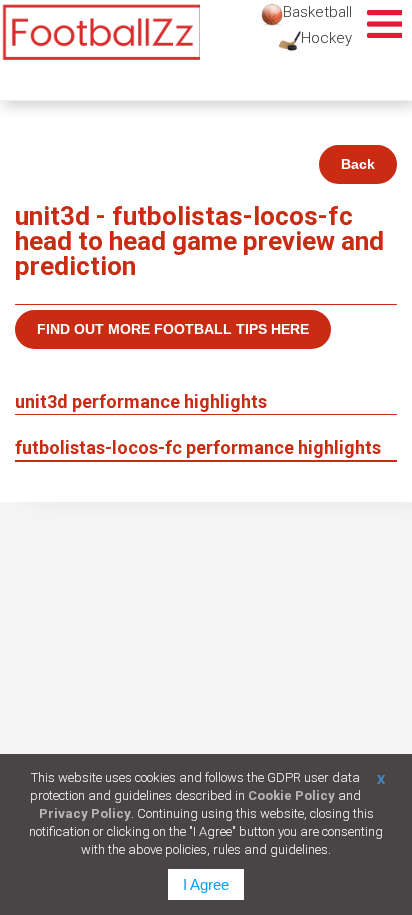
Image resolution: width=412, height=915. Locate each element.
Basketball (317, 12)
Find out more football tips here (173, 329)
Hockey (326, 38)
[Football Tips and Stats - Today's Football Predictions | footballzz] (100, 32)
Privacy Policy (85, 813)
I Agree (206, 884)
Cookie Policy (291, 795)
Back (358, 164)
